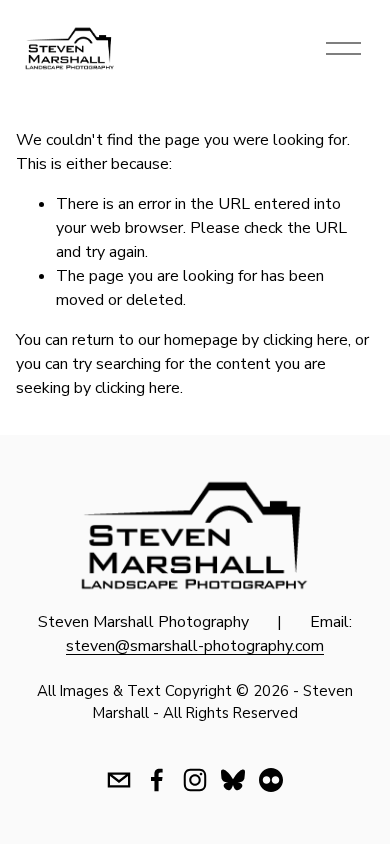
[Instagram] (195, 780)
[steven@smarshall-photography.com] (119, 780)
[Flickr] (271, 780)
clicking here (305, 340)
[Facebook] (157, 780)
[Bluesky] (233, 780)
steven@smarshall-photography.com (195, 646)
